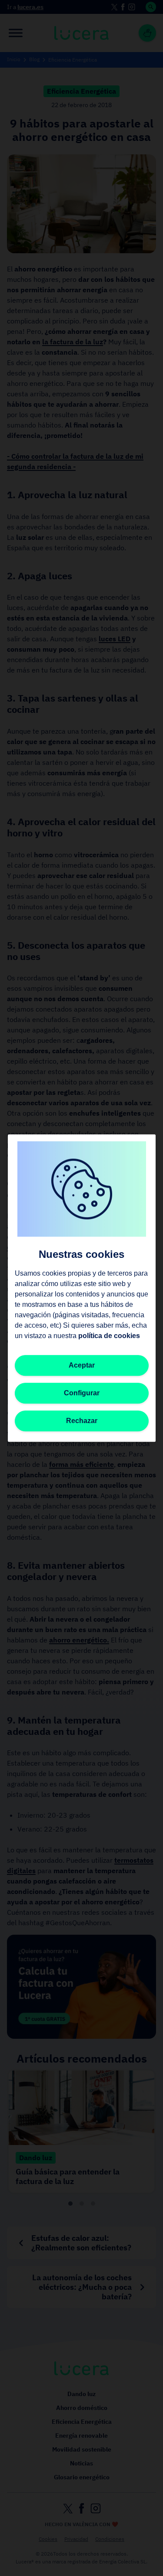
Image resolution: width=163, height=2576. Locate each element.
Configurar (82, 1393)
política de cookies (109, 1336)
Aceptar (82, 1365)
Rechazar (82, 1421)
